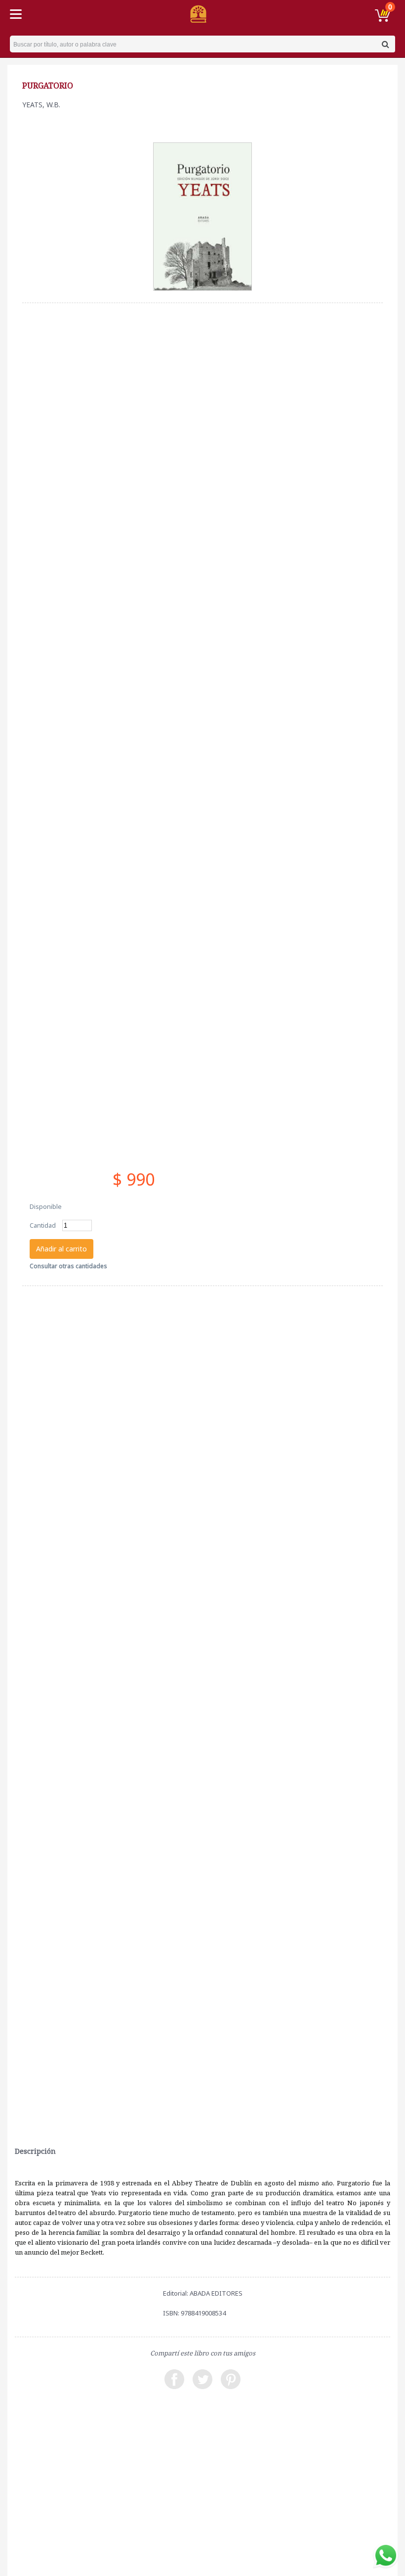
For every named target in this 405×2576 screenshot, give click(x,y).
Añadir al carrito (61, 1249)
